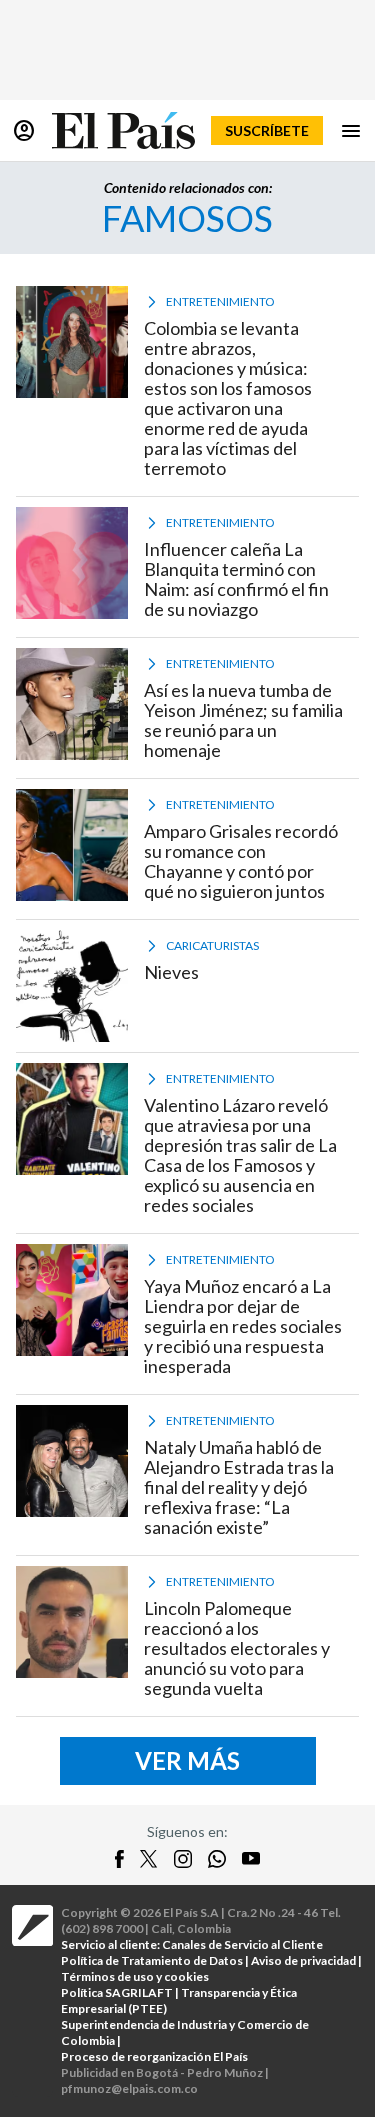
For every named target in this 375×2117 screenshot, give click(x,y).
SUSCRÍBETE (267, 130)
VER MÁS (187, 1760)
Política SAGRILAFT (117, 1992)
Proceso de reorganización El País (154, 2056)
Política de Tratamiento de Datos (152, 1960)
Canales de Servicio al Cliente (242, 1944)
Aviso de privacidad (303, 1960)
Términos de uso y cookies (135, 1976)
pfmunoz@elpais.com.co (129, 2088)
